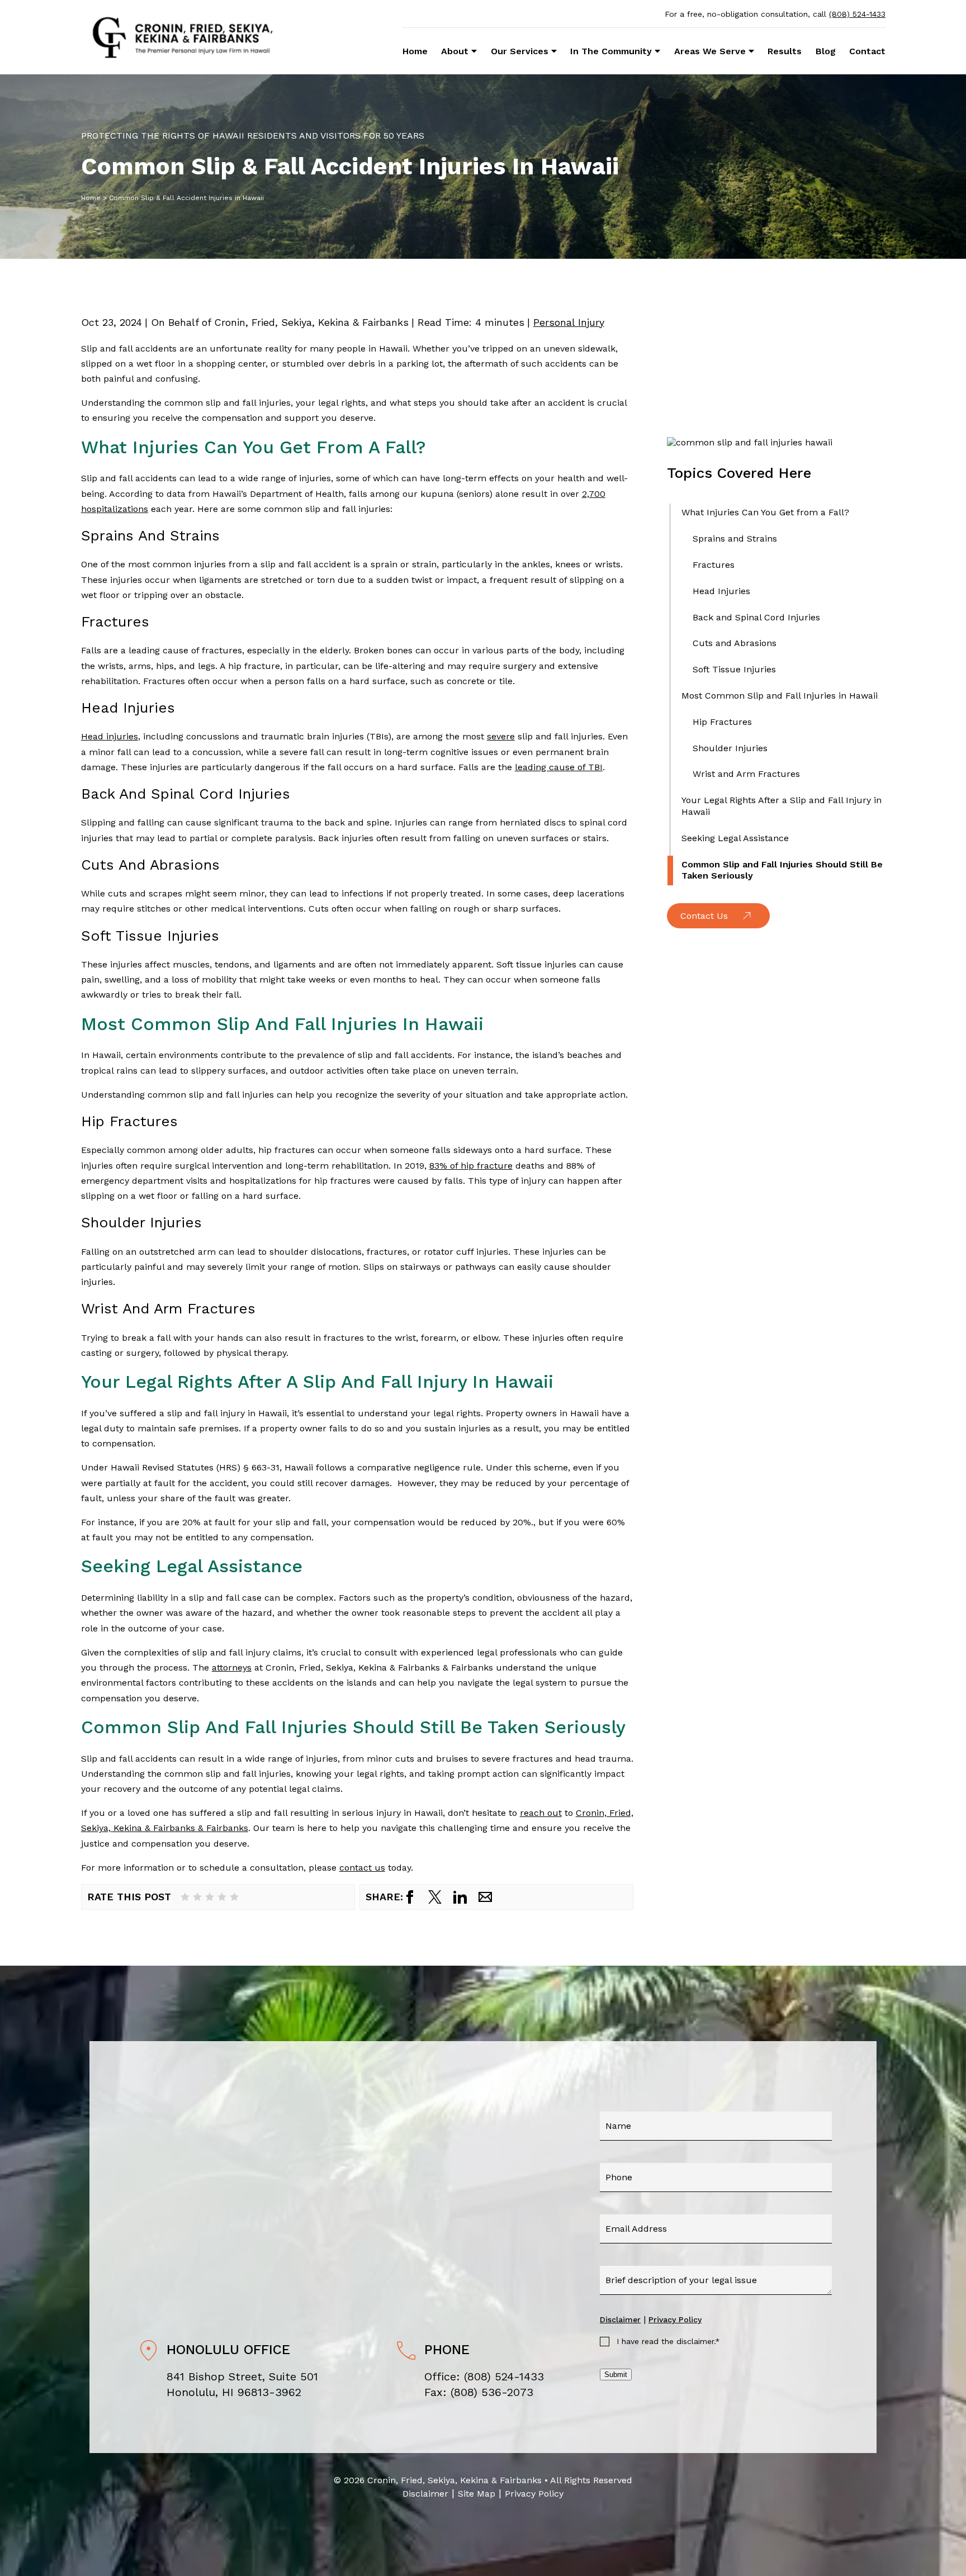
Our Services (520, 51)
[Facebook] (410, 1897)
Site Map (477, 2494)
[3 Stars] (210, 1897)
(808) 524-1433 (857, 14)
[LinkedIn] (460, 1897)
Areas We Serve (710, 51)
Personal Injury (569, 322)
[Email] (485, 1897)
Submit (616, 2375)
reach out (541, 1813)
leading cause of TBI (559, 767)
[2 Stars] (197, 1897)
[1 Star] (185, 1897)
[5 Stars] (234, 1897)
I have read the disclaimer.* (668, 2341)
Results (785, 51)
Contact (867, 51)
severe (501, 736)
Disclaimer (620, 2319)
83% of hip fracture (471, 1166)
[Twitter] (435, 1897)
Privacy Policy (675, 2319)
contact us (362, 1868)
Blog (826, 51)
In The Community (611, 51)
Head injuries (110, 736)
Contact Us (704, 916)
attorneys (232, 1667)
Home (415, 51)
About (455, 51)
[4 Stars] (222, 1897)
